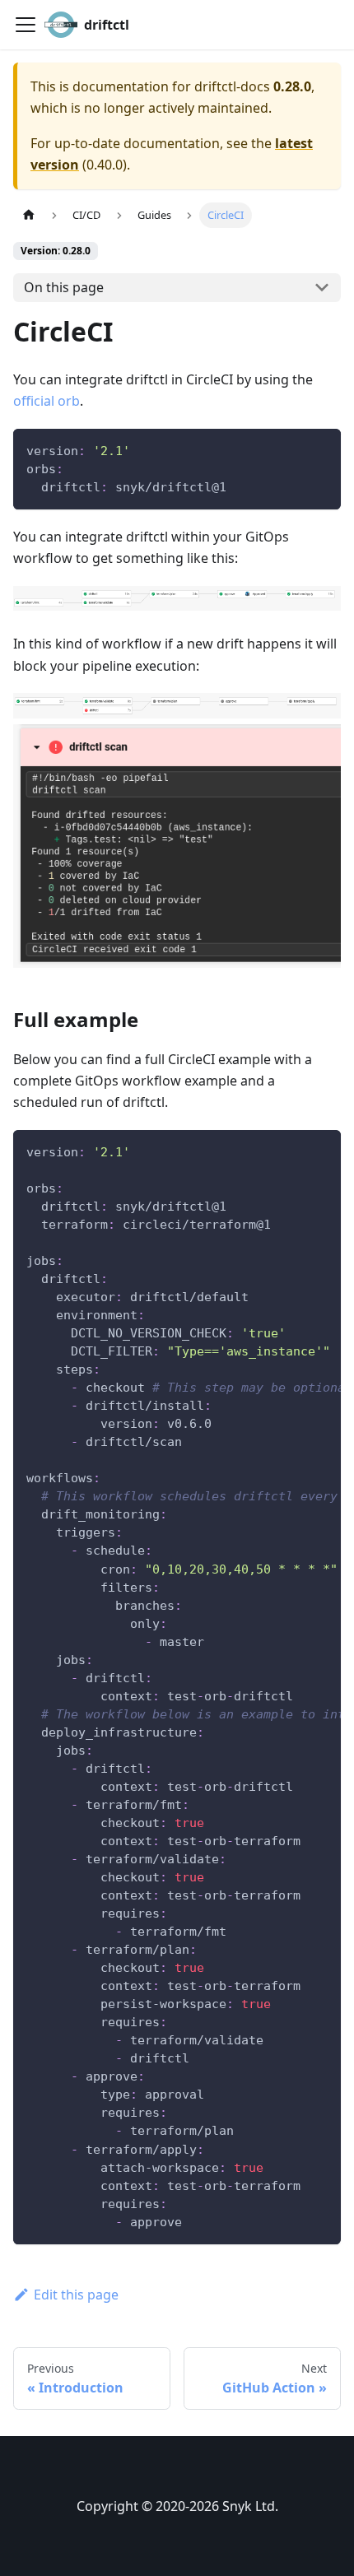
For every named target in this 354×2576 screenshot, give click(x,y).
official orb (47, 401)
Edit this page (76, 2295)
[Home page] (29, 215)
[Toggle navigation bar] (26, 25)
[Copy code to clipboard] (321, 449)
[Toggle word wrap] (291, 1151)
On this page (64, 287)
